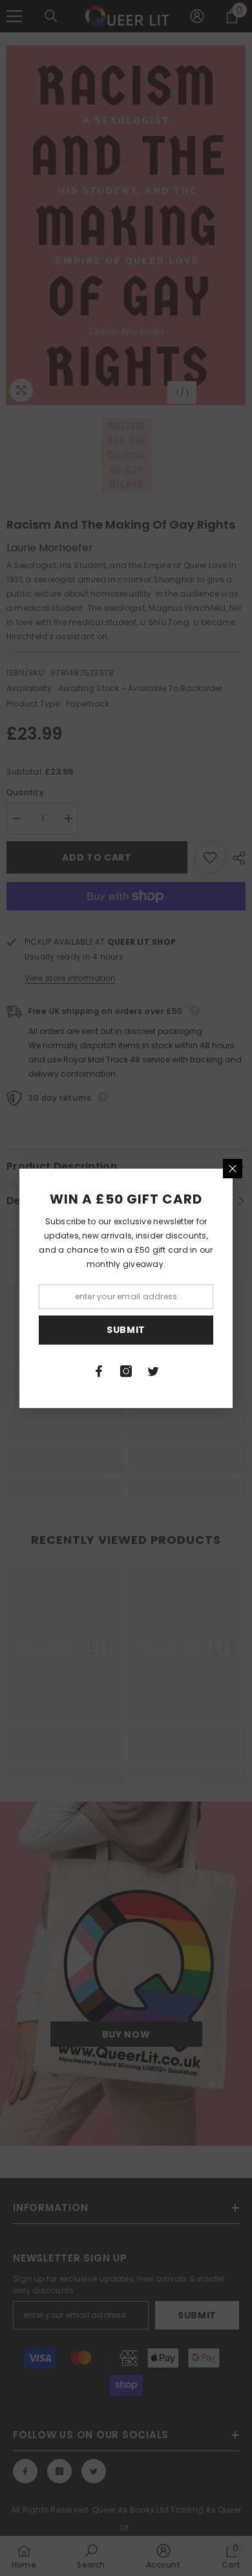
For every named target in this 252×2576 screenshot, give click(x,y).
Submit (126, 1330)
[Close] (233, 1169)
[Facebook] (99, 1371)
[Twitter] (153, 1371)
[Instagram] (126, 1371)
